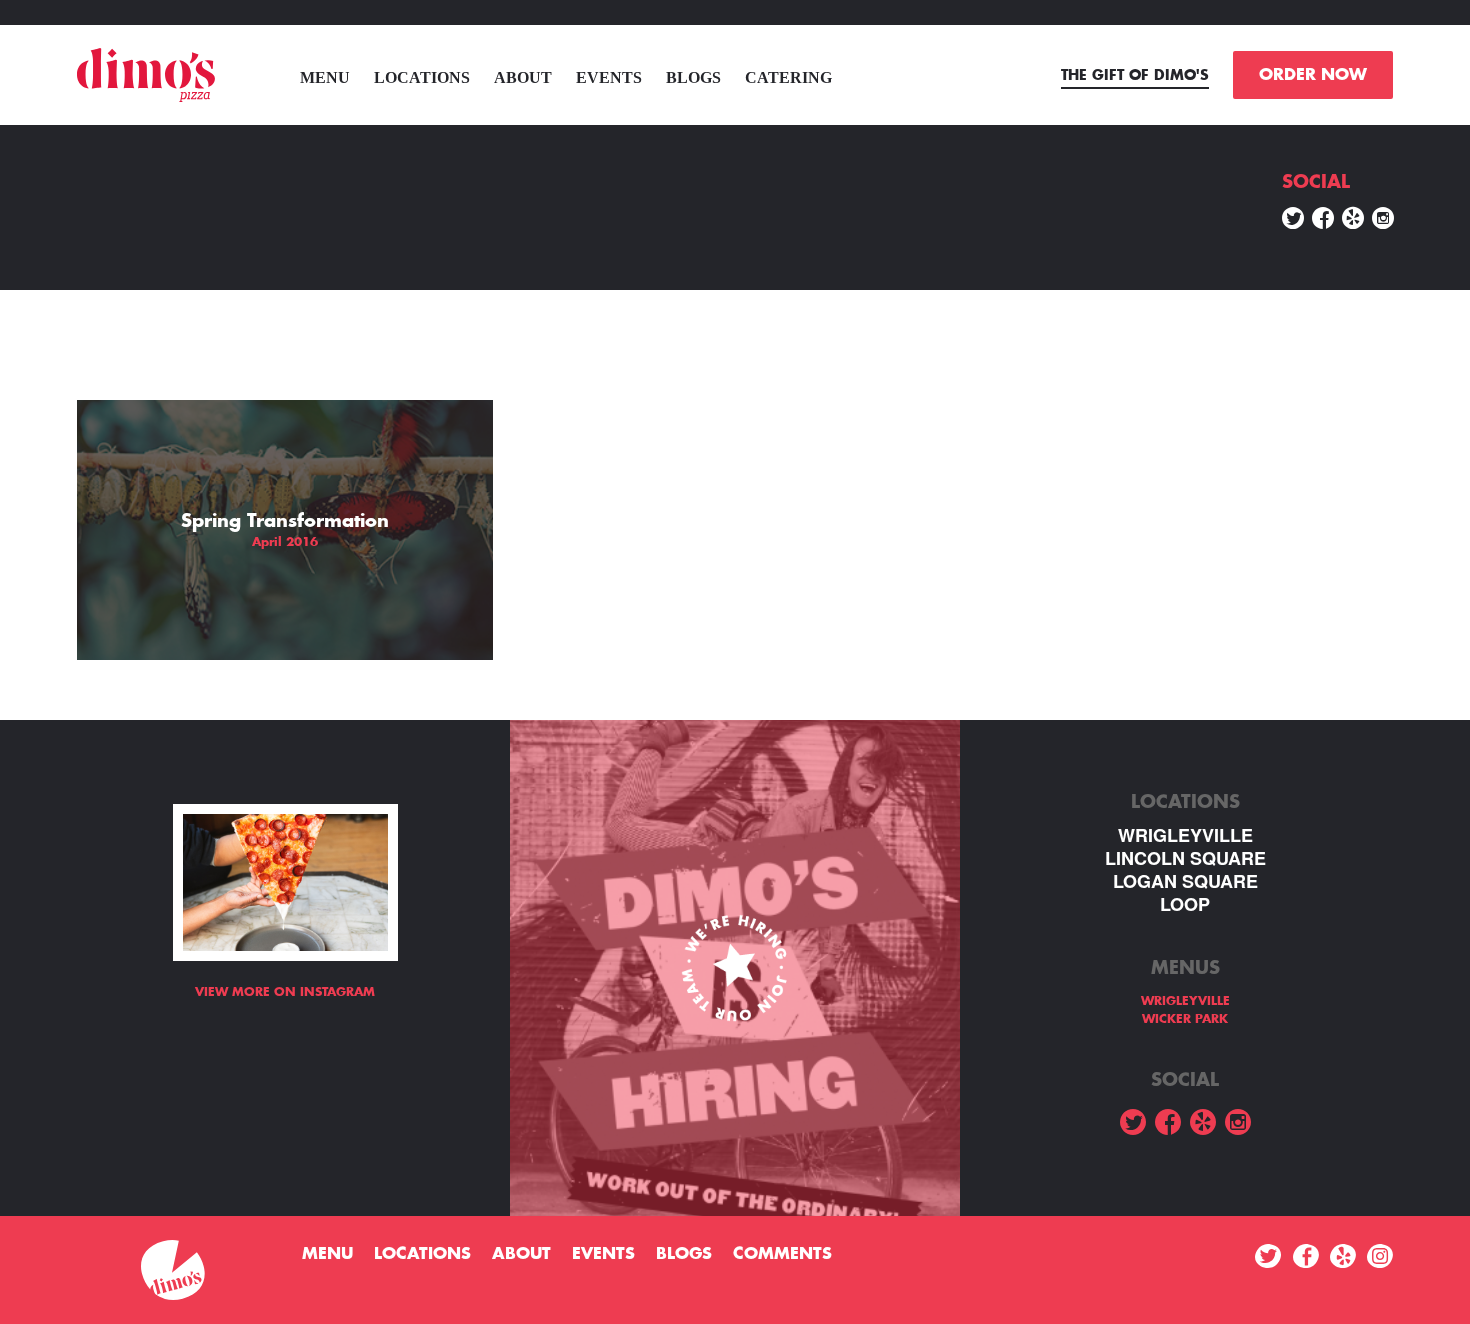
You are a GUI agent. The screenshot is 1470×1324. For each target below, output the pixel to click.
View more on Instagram (285, 992)
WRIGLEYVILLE (1185, 835)
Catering (788, 77)
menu (325, 77)
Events (609, 77)
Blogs (693, 77)
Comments (782, 1254)
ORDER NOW (1313, 75)
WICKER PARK (1185, 1019)
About (523, 77)
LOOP (1185, 904)
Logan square (1185, 881)
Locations (422, 77)
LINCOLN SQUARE (1185, 858)
